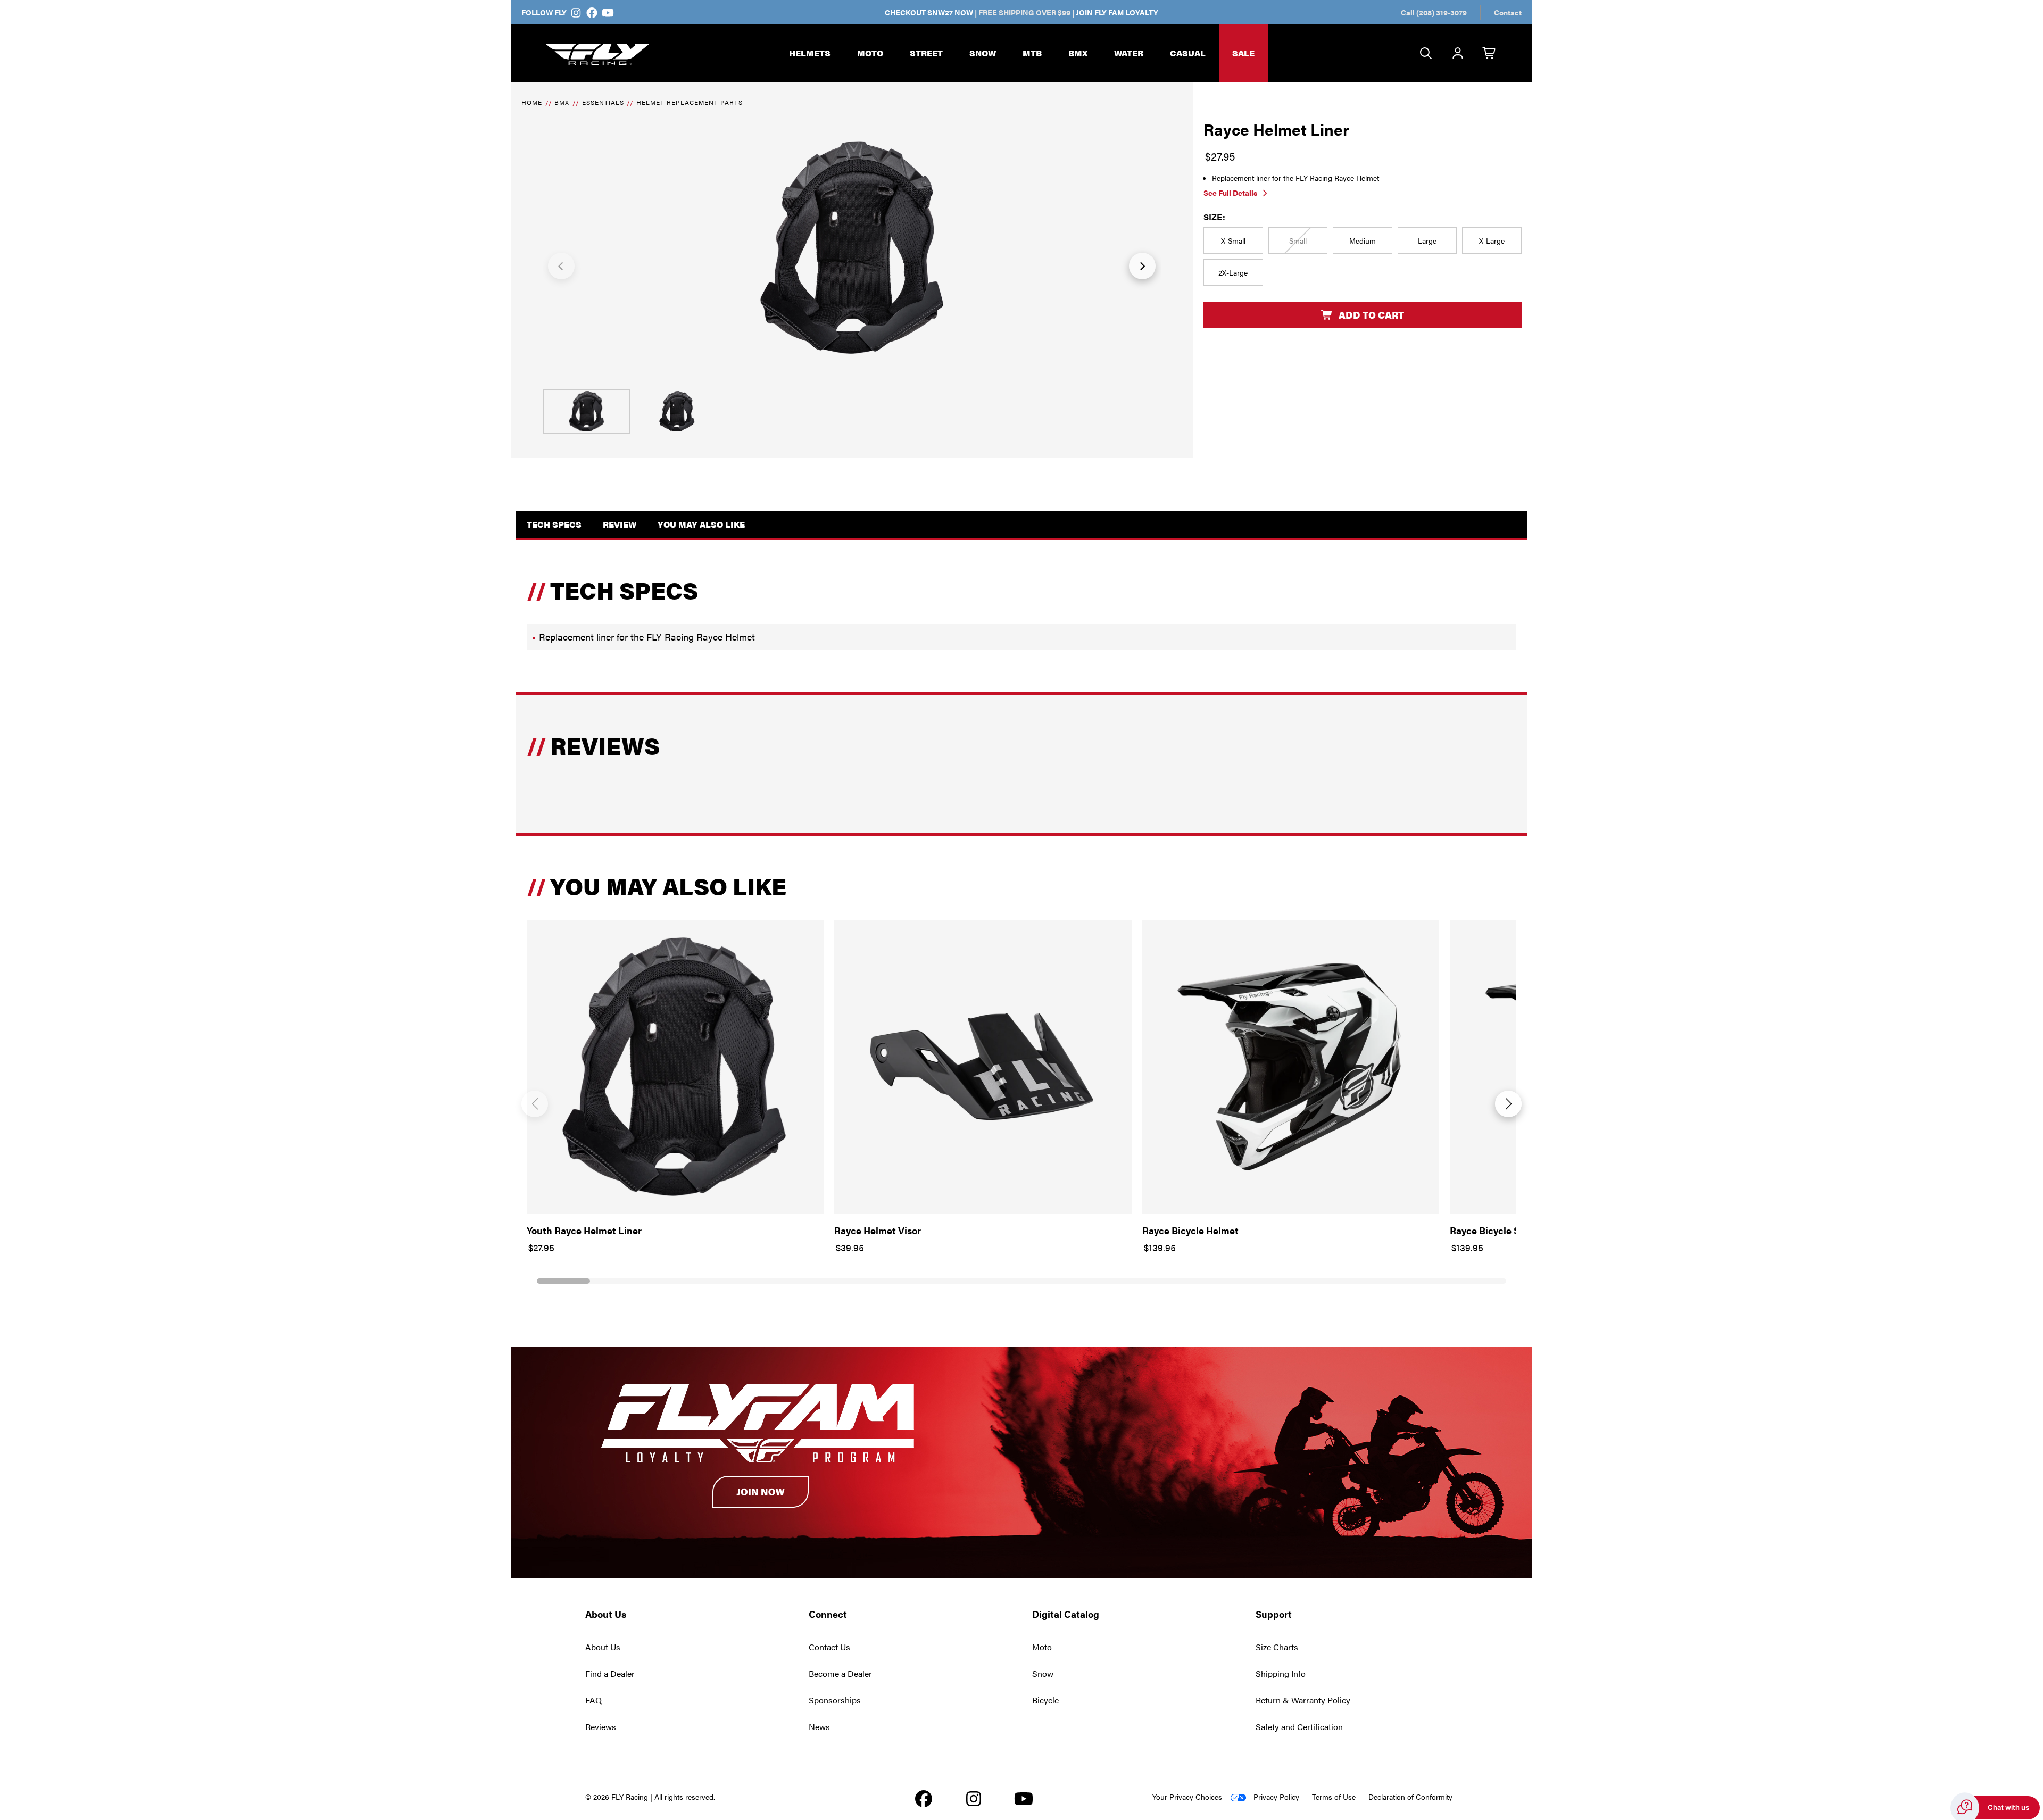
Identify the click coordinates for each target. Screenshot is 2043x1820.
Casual (1188, 53)
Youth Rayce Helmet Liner (584, 1230)
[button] (561, 266)
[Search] (1426, 54)
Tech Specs (554, 524)
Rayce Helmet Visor (878, 1230)
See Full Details (1230, 193)
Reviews (601, 1727)
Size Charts (1277, 1647)
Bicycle (1045, 1700)
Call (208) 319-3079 (1434, 12)
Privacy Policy (1276, 1797)
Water (1129, 53)
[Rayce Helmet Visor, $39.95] (983, 1067)
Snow (983, 53)
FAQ (593, 1700)
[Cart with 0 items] (1490, 54)
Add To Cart (1371, 315)
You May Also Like (701, 524)
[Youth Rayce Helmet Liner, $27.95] (675, 1067)
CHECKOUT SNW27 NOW (929, 12)
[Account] (1458, 54)
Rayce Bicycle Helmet (1190, 1230)
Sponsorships (835, 1700)
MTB (1032, 53)
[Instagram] (576, 12)
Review (620, 524)
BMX (1078, 53)
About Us (603, 1647)
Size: (1214, 217)
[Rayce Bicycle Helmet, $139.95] (1291, 1067)
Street (926, 53)
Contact (1508, 12)
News (819, 1727)
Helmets (810, 53)
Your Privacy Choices (1187, 1797)
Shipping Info (1281, 1673)
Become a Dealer (840, 1673)
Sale (1243, 53)
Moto (870, 53)
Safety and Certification (1299, 1727)
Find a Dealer (610, 1673)
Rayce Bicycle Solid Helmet (1510, 1230)
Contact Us (829, 1647)
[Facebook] (592, 12)
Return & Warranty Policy (1303, 1700)
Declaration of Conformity (1410, 1797)
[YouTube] (607, 12)
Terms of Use (1334, 1797)
